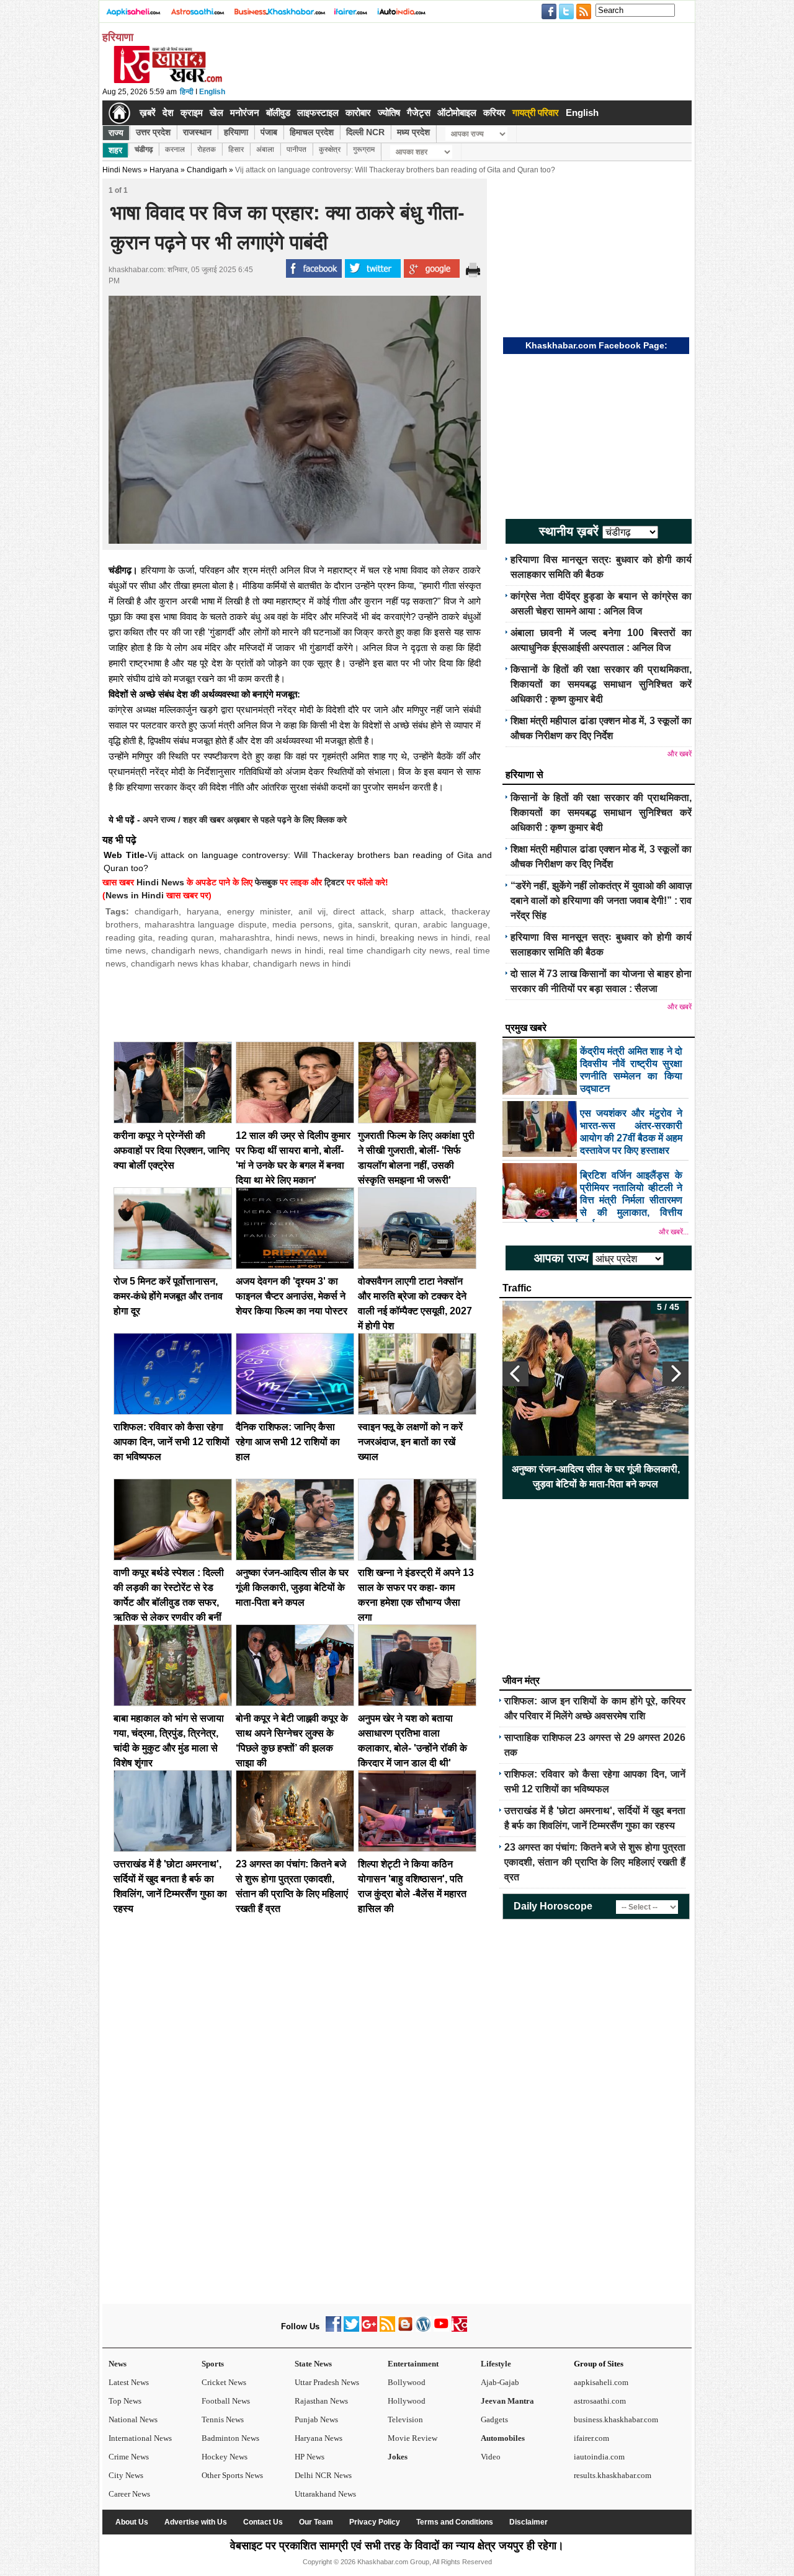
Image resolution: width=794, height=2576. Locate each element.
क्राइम (192, 113)
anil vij (312, 911)
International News (140, 2438)
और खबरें (680, 754)
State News (313, 2364)
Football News (226, 2401)
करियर (494, 113)
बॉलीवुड (278, 113)
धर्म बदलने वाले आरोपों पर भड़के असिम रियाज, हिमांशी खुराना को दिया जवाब (595, 1476)
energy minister (259, 911)
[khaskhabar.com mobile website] (459, 2329)
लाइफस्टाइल (318, 113)
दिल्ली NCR (365, 132)
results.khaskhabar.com (613, 2475)
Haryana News (319, 2438)
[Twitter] (351, 2329)
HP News (310, 2457)
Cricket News (224, 2382)
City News (126, 2475)
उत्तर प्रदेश (153, 132)
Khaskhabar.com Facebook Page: (596, 345)
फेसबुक (266, 882)
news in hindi (349, 937)
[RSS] (387, 2329)
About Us (132, 2522)
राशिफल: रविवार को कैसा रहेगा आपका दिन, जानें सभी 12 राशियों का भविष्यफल (172, 1442)
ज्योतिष (389, 113)
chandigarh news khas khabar (190, 963)
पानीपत (297, 149)
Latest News (129, 2382)
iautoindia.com (599, 2457)
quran (406, 924)
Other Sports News (232, 2475)
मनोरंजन (245, 113)
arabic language (455, 924)
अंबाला (265, 149)
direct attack (359, 911)
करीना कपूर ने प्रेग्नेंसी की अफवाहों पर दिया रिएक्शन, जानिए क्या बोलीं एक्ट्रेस (172, 1150)
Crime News (129, 2457)
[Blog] (405, 2329)
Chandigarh (207, 170)
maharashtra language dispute (206, 924)
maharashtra (245, 937)
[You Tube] (441, 2329)
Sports (213, 2364)
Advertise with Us (196, 2522)
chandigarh (157, 911)
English (212, 92)
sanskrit (373, 924)
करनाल (175, 149)
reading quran (186, 937)
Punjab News (316, 2419)
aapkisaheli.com (601, 2382)
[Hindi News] (167, 81)
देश (168, 113)
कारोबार (358, 113)
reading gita (129, 937)
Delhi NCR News (323, 2475)
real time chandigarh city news (389, 950)
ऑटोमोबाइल (457, 113)
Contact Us (263, 2522)
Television (405, 2419)
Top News (125, 2401)
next (676, 1374)
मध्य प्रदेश (413, 132)
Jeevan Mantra (507, 2401)
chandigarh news (185, 950)
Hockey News (225, 2457)
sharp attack (418, 911)
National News (133, 2419)
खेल (216, 113)
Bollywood (407, 2382)
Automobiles (503, 2438)
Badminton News (230, 2438)
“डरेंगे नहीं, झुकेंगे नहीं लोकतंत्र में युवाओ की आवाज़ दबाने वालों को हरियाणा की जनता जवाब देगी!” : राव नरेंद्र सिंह (601, 901)
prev (515, 1374)
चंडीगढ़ (144, 149)
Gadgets (494, 2419)
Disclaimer (529, 2522)
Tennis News (223, 2419)
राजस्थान (197, 132)
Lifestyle (496, 2364)
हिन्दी (187, 92)
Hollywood (407, 2401)
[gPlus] (369, 2329)
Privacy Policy (375, 2522)
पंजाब (269, 132)
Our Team (316, 2522)
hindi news (297, 937)
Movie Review (413, 2438)
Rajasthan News (321, 2401)
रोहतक (207, 149)
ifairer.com (591, 2438)
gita (345, 924)
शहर (115, 150)
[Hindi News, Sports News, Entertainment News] (119, 113)
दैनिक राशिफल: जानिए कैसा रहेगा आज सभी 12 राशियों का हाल (288, 1442)
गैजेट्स (419, 113)
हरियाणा (236, 132)
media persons (302, 924)
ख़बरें (148, 113)
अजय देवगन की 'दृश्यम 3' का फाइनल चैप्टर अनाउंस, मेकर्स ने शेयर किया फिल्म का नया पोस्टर (292, 1296)
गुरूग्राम (364, 149)
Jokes (398, 2457)
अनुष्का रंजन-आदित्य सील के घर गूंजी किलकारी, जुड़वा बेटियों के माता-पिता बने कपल (292, 1587)
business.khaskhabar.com (616, 2419)
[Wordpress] (423, 2329)
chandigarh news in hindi (274, 950)
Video (491, 2457)
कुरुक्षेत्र (330, 149)
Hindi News (122, 170)
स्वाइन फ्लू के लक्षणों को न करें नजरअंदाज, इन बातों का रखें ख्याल (410, 1442)
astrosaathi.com (600, 2401)
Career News (129, 2494)
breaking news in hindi (425, 937)
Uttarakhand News (325, 2494)
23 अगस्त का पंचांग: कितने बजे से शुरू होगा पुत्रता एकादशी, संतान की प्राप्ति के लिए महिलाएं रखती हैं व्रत (595, 1862)
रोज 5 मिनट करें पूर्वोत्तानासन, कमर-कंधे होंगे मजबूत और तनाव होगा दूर (168, 1296)
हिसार (236, 149)
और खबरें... (674, 1232)
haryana (203, 911)
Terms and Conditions (455, 2522)
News (118, 2364)
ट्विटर (334, 882)
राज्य (116, 133)
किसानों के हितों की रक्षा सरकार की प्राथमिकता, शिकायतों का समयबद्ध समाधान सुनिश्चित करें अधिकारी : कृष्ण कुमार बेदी (601, 684)
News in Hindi (135, 895)
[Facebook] (333, 2329)
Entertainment (413, 2364)
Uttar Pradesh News (327, 2382)
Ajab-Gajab (500, 2382)
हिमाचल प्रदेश (312, 132)
